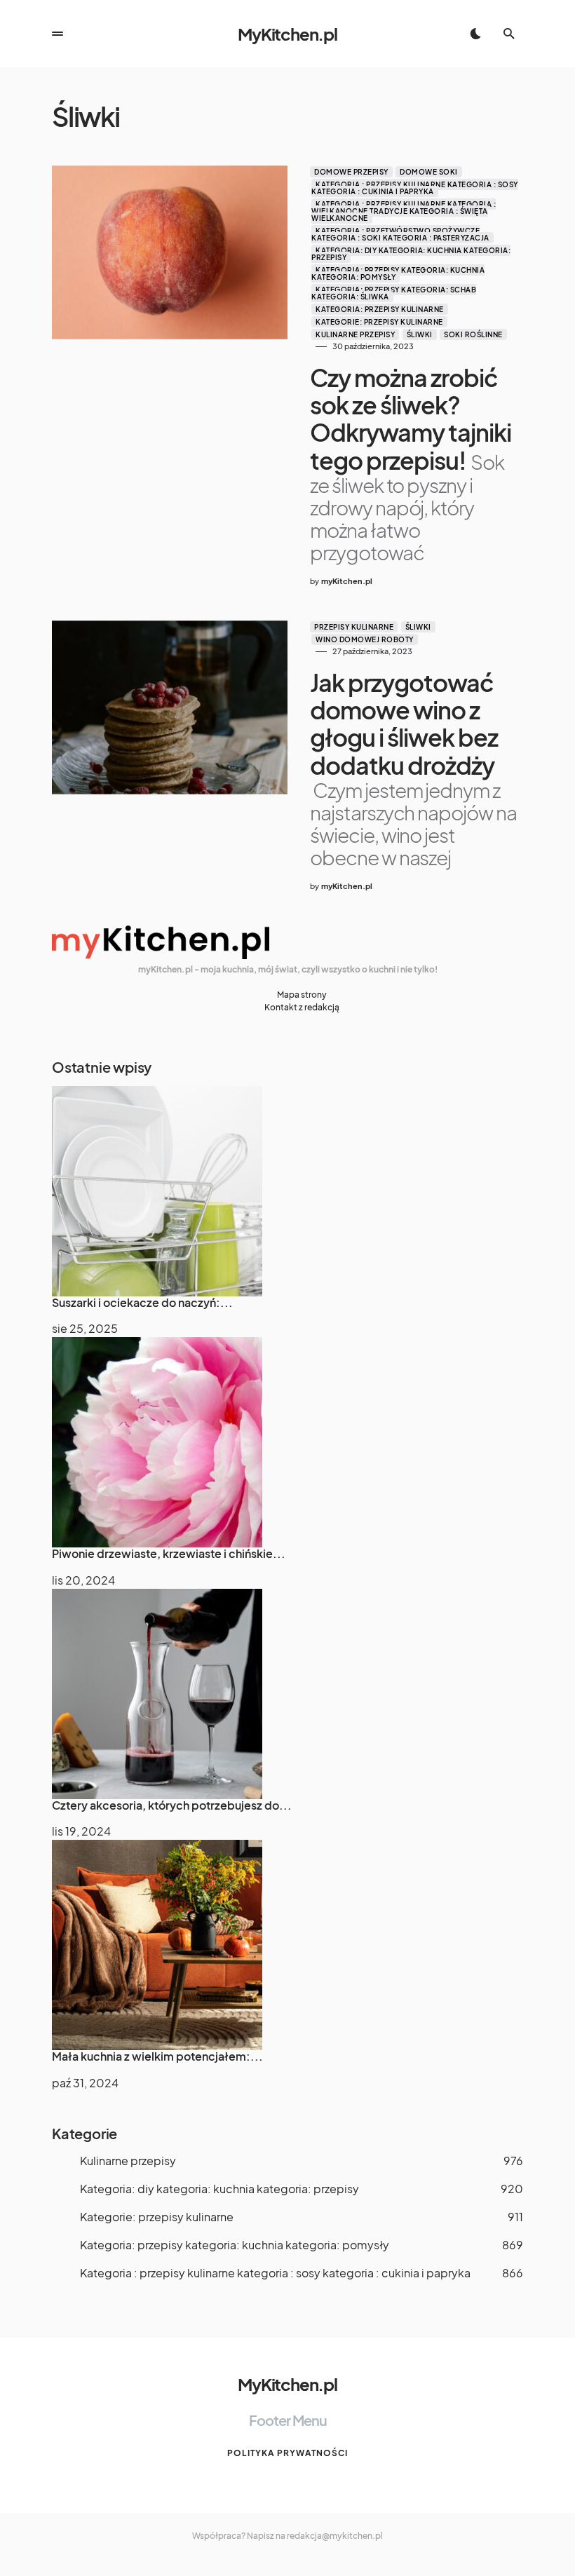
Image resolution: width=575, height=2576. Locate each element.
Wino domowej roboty (365, 639)
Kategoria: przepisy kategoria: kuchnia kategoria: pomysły (398, 273)
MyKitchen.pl (287, 34)
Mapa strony (302, 995)
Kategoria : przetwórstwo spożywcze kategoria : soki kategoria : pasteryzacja (400, 234)
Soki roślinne (473, 334)
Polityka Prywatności (287, 2453)
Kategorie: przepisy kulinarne (379, 322)
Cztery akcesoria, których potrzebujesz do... (172, 1805)
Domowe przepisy (351, 172)
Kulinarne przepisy (355, 334)
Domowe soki (429, 172)
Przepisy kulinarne (354, 627)
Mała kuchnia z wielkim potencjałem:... (157, 2056)
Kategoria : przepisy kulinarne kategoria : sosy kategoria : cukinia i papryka (415, 188)
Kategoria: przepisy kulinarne (380, 309)
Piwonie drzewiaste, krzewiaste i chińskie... (169, 1553)
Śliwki (420, 334)
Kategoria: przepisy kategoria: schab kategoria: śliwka (394, 293)
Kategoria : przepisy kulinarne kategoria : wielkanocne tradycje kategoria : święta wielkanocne (404, 211)
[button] (57, 34)
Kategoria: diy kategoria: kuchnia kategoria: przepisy (411, 254)
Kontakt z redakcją (302, 1007)
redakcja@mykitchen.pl (335, 2536)
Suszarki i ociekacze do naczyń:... (142, 1302)
